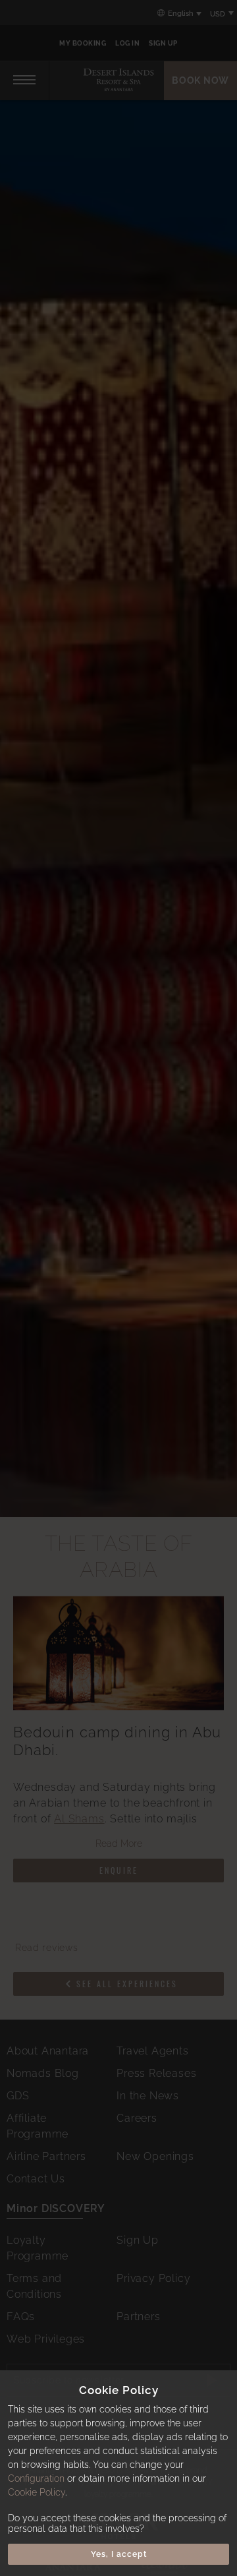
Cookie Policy (37, 2492)
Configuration (36, 2478)
